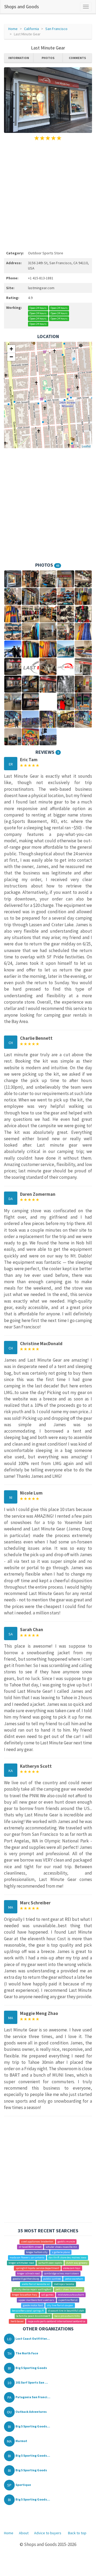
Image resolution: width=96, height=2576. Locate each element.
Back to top (77, 2533)
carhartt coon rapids (50, 2263)
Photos (48, 58)
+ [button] (11, 349)
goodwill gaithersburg (26, 2279)
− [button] (11, 357)
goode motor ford (33, 2305)
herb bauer (17, 2321)
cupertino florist (68, 2300)
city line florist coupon (60, 2305)
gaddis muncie (66, 2242)
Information (19, 58)
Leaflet (86, 446)
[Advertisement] (48, 195)
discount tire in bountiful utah (66, 2311)
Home (13, 29)
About (24, 2533)
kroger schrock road (28, 2273)
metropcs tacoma (64, 2284)
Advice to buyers (48, 2533)
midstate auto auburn (71, 2295)
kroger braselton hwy (25, 2295)
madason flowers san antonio (27, 2257)
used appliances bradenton (37, 2242)
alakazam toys (72, 2268)
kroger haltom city (37, 2252)
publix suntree (52, 2279)
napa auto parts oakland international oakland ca (57, 2321)
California (31, 29)
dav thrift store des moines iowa (67, 2257)
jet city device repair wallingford (33, 2289)
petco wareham (74, 2279)
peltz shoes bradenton (69, 2289)
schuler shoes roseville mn (61, 2247)
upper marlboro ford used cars (36, 2300)
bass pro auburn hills (67, 2316)
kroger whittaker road (21, 2263)
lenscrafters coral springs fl (28, 2311)
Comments (77, 58)
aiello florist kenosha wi (36, 2284)
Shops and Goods (22, 7)
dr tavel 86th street (30, 2247)
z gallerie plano (61, 2252)
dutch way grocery (77, 2263)
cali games (47, 2295)
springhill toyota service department (37, 2268)
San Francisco (56, 29)
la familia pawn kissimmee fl (33, 2316)
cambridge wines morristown (61, 2273)
